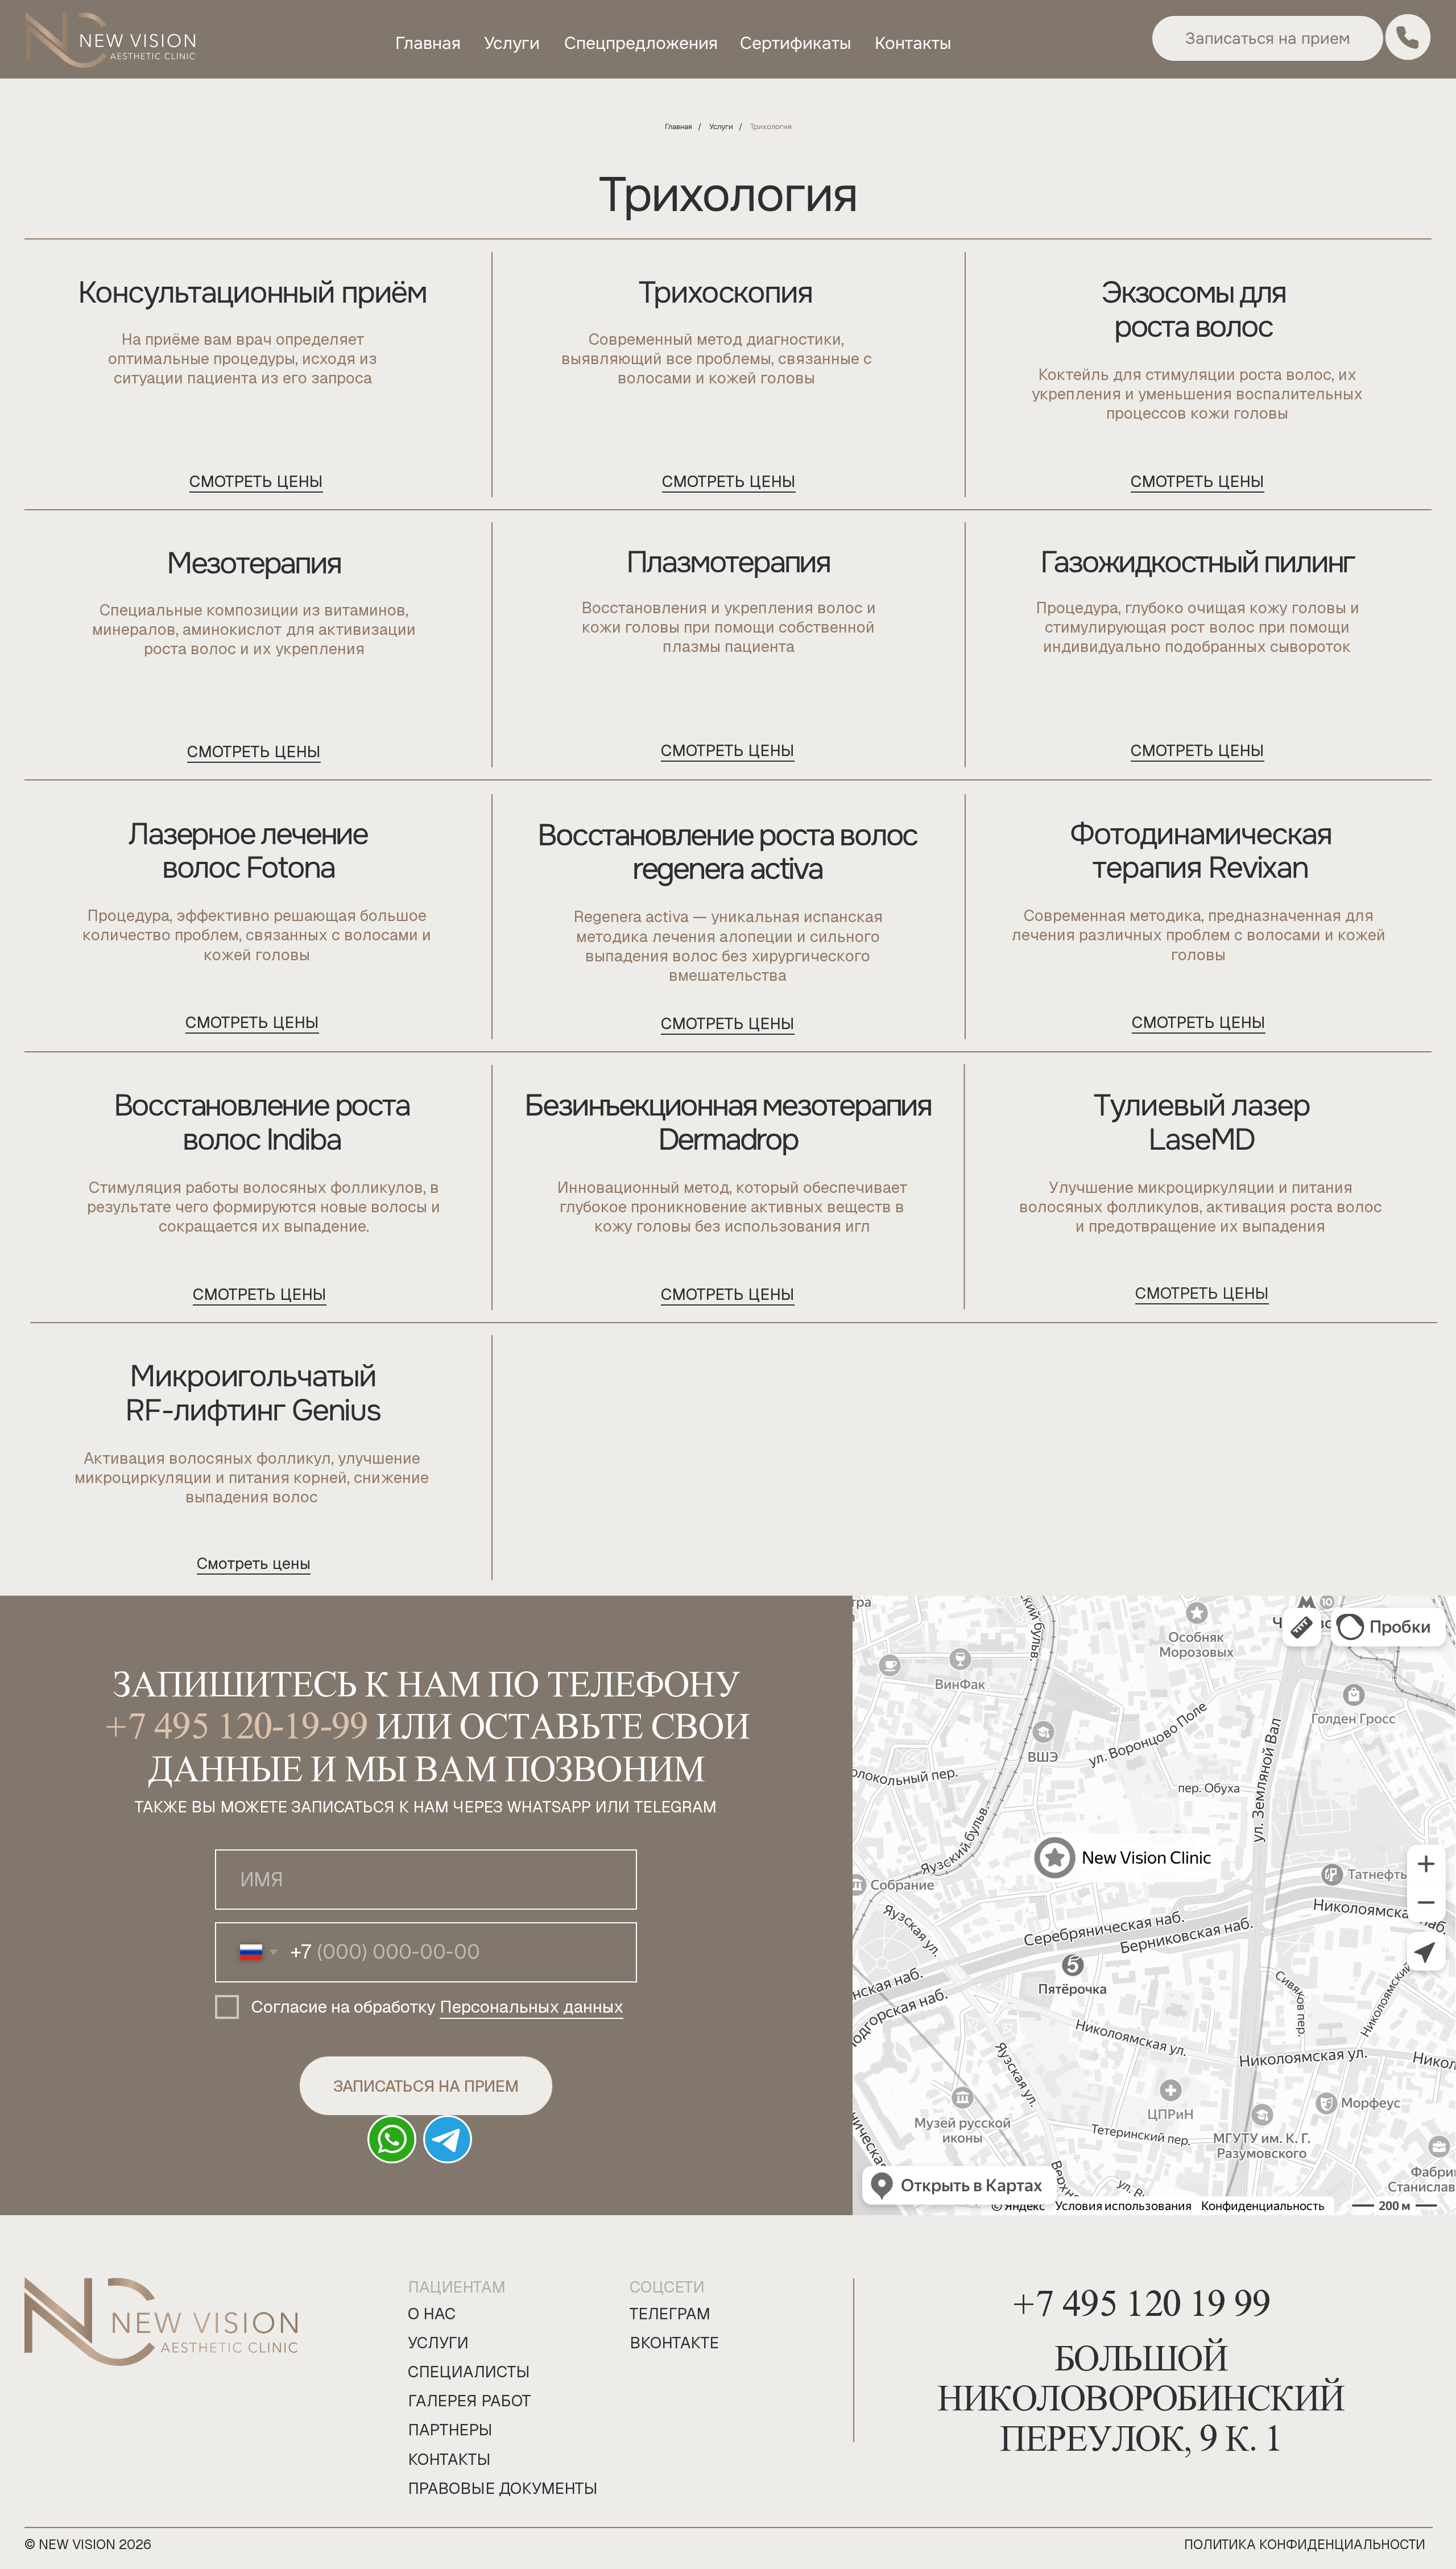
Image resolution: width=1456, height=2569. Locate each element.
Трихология (771, 127)
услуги (512, 43)
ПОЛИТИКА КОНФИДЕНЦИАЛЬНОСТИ (1305, 2544)
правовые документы (503, 2488)
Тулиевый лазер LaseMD (1202, 1122)
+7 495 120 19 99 (1141, 2297)
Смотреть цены (254, 751)
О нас (432, 2314)
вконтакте (674, 2343)
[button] (1268, 38)
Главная (679, 127)
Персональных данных (531, 2007)
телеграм (670, 2314)
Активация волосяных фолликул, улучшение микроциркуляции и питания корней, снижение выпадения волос (252, 1477)
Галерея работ (470, 2401)
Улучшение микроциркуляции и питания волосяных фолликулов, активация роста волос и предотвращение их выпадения (1201, 1207)
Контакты (449, 2459)
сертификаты (795, 43)
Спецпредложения (641, 43)
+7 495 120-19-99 (236, 1719)
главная (428, 43)
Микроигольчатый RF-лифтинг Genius (253, 1393)
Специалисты (469, 2372)
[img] (111, 42)
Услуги (721, 127)
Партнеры (450, 2430)
